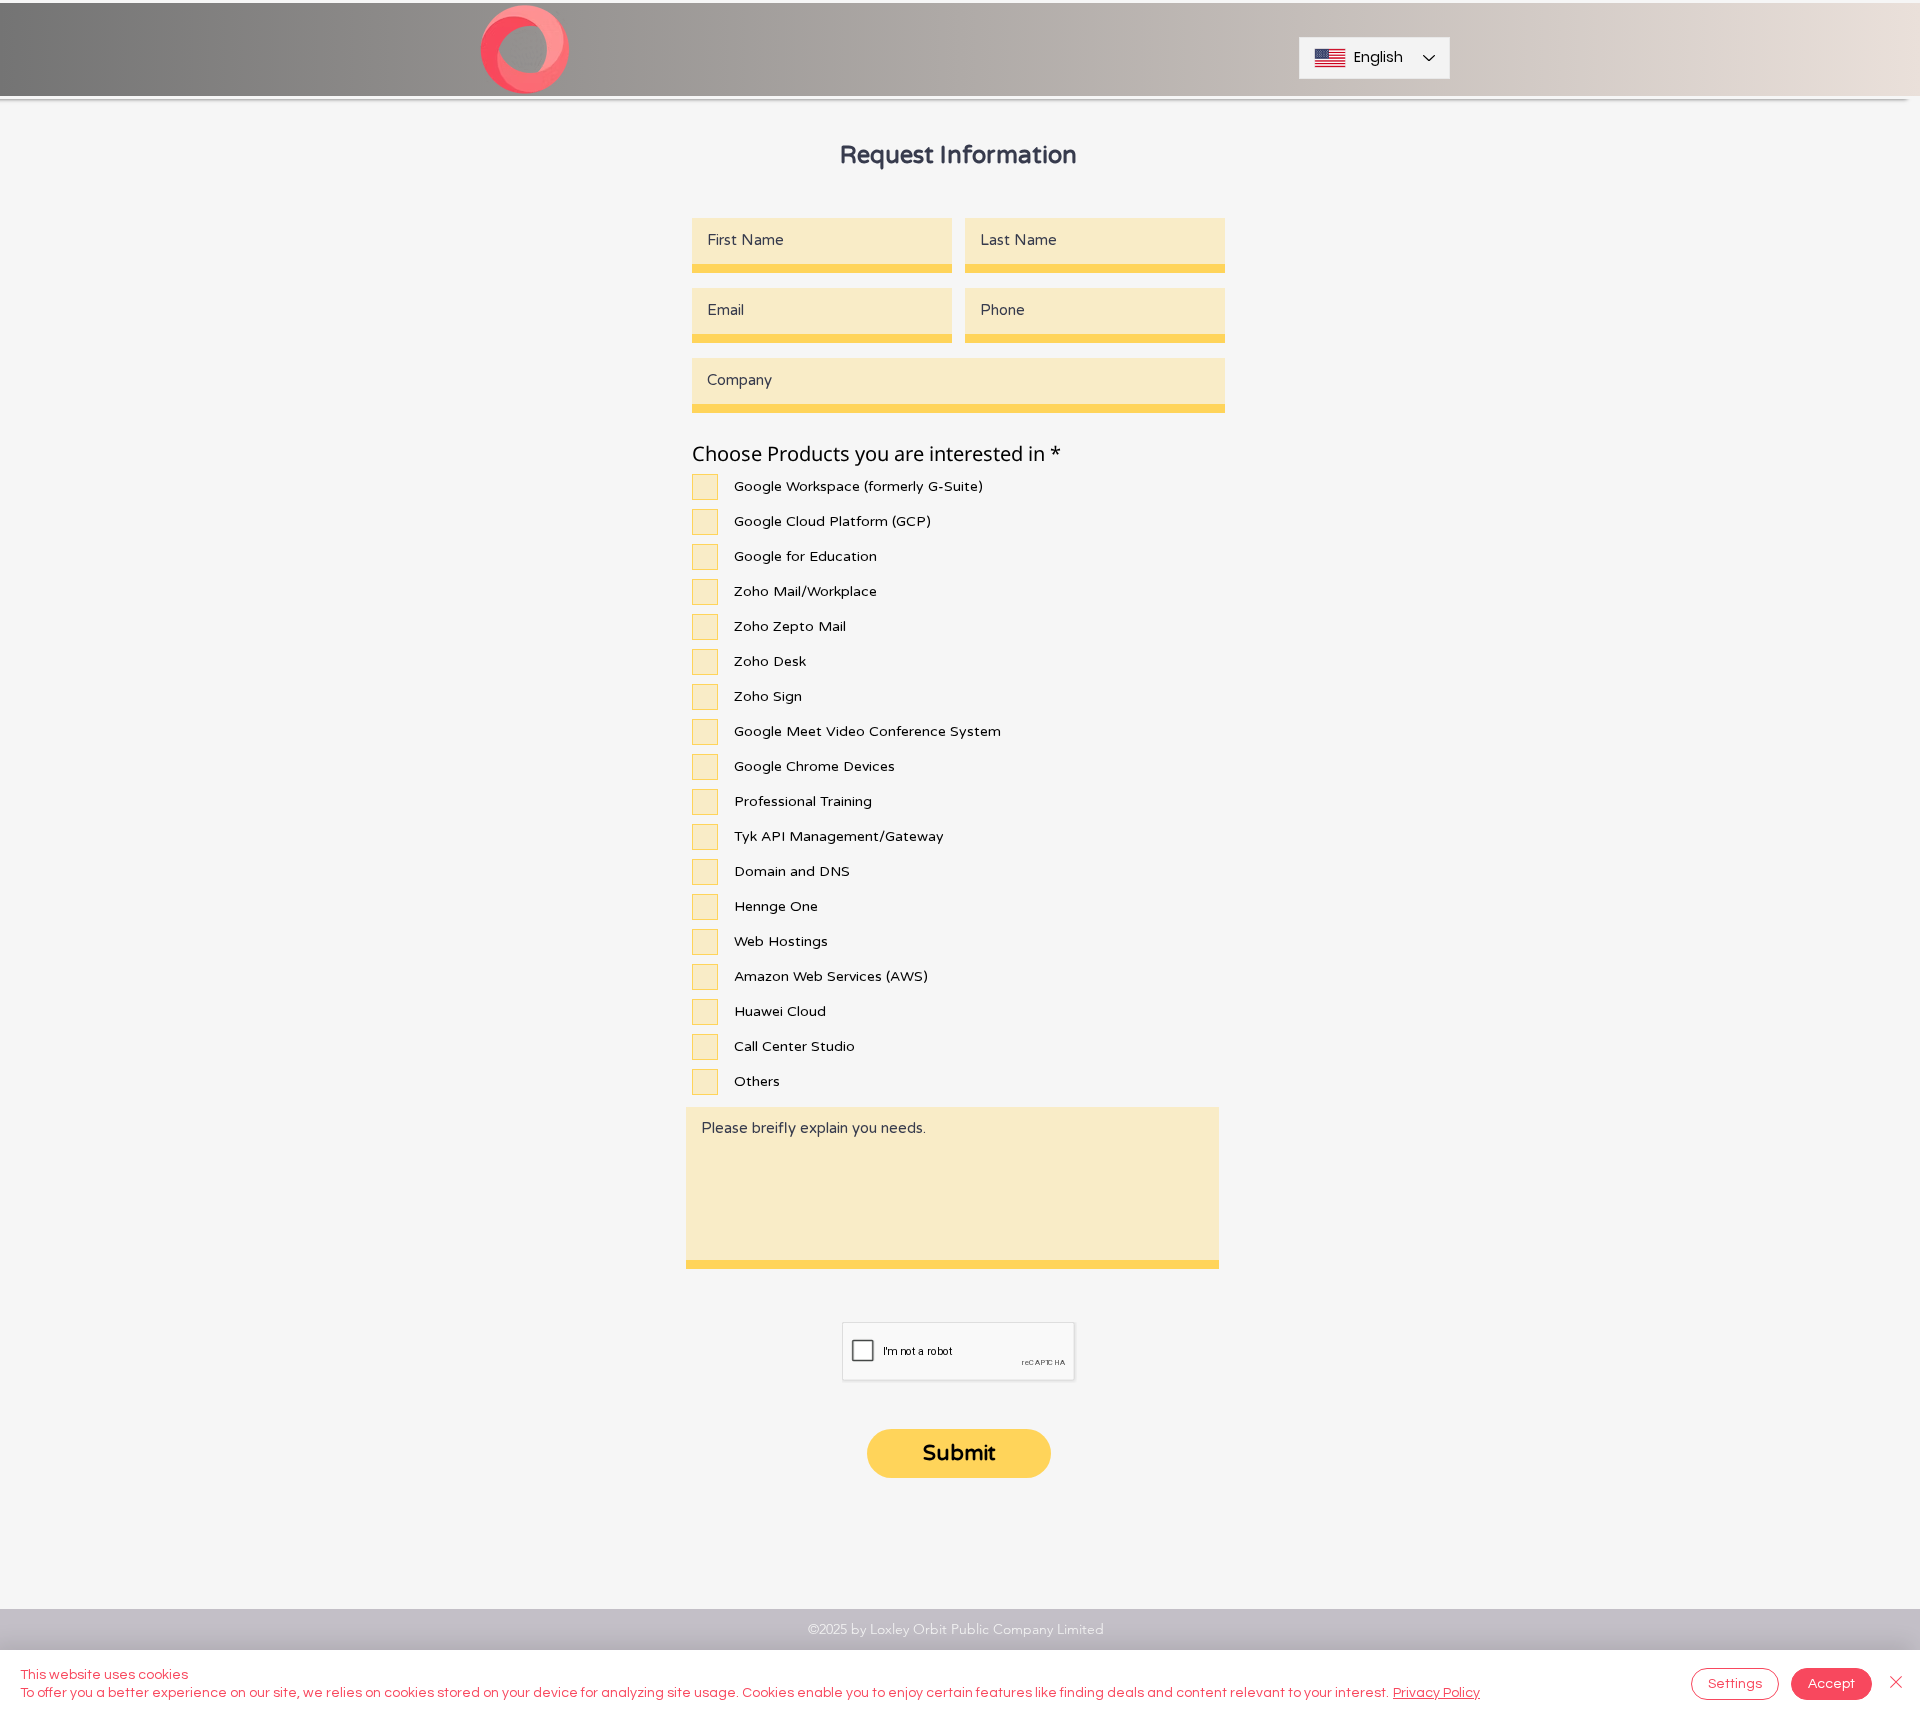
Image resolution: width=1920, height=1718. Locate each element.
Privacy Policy (1436, 1693)
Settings (1735, 1684)
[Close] (1896, 1684)
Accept (1831, 1684)
